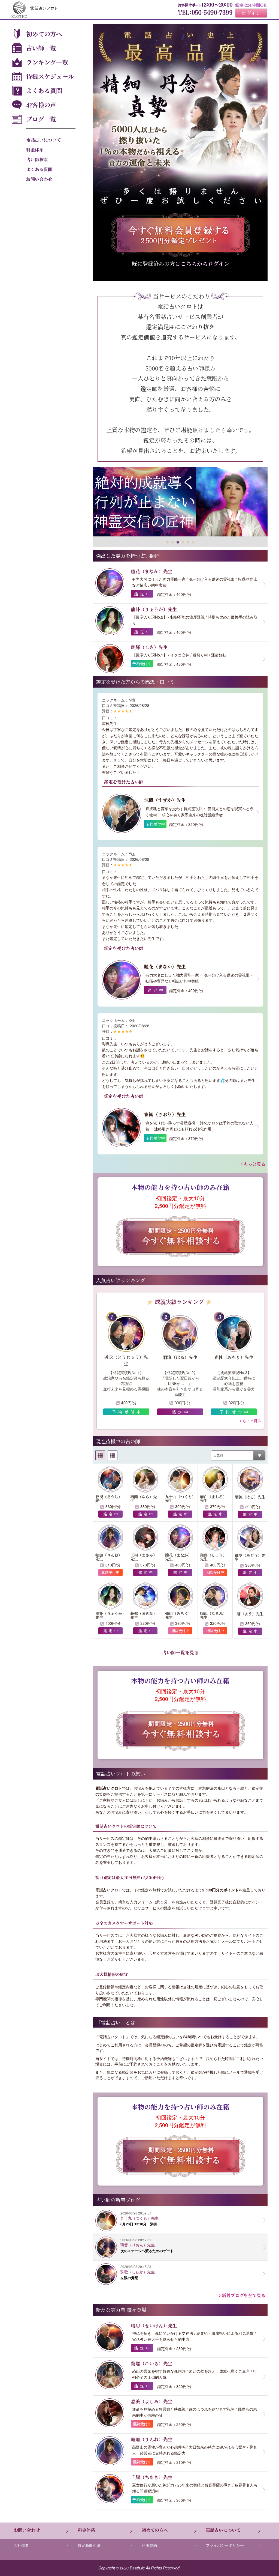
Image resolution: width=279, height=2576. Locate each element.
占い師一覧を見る (180, 1652)
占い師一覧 (41, 48)
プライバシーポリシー (225, 2545)
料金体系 (35, 150)
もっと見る (254, 1164)
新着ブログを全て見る (243, 2295)
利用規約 (149, 2545)
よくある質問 (44, 90)
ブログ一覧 (41, 119)
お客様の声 (41, 105)
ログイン (251, 13)
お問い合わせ (39, 179)
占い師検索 (37, 159)
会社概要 (21, 2545)
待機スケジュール (50, 76)
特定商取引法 (89, 2545)
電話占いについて (44, 140)
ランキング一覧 (47, 62)
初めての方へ (44, 34)
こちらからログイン (205, 263)
